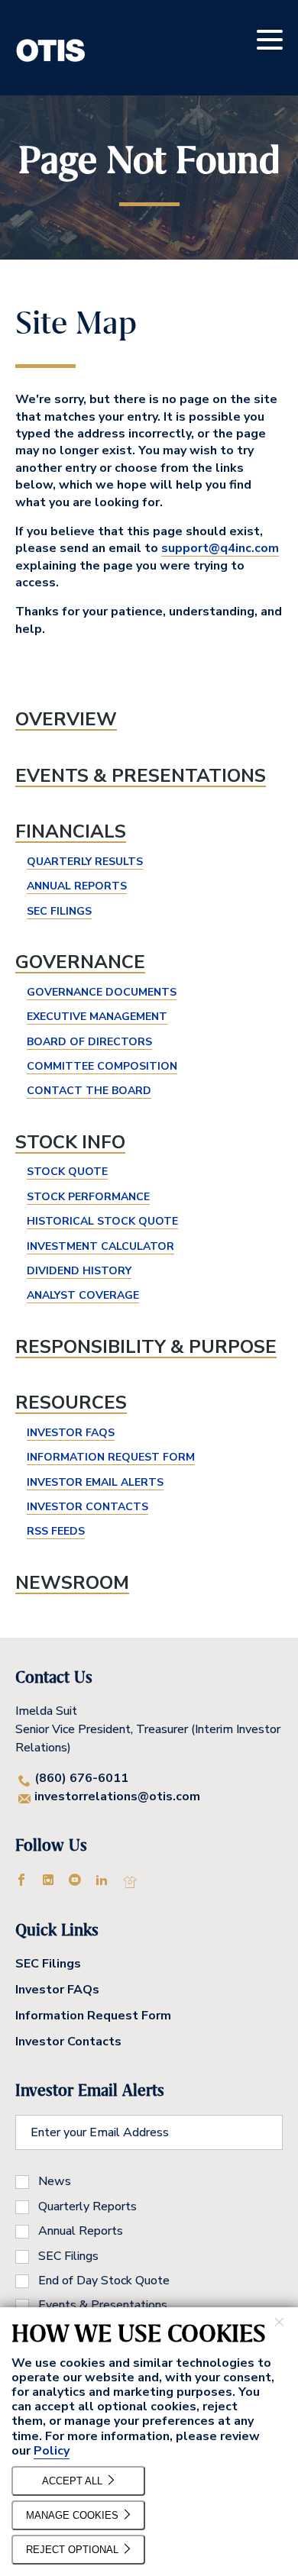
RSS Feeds (56, 1531)
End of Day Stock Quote (104, 2281)
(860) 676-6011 (81, 1778)
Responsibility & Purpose (146, 1347)
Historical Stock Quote (102, 1221)
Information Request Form (111, 1457)
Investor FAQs (71, 1433)
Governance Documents (102, 992)
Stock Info (70, 1142)
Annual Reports (77, 886)
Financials (71, 831)
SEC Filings (59, 911)
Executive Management (97, 1017)
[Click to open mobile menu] (270, 42)
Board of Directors (89, 1042)
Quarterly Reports (87, 2206)
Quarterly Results (85, 862)
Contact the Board (89, 1091)
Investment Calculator (100, 1246)
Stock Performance (88, 1197)
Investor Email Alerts (95, 1482)
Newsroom (72, 1583)
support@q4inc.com (220, 548)
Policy (52, 2451)
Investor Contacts (87, 1507)
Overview (66, 719)
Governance (80, 962)
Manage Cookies (74, 2515)
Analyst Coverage (83, 1295)
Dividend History (79, 1271)
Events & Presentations (141, 776)
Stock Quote (67, 1172)
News (55, 2181)
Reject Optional (74, 2550)
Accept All (74, 2481)
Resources (71, 1403)
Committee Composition (102, 1066)
